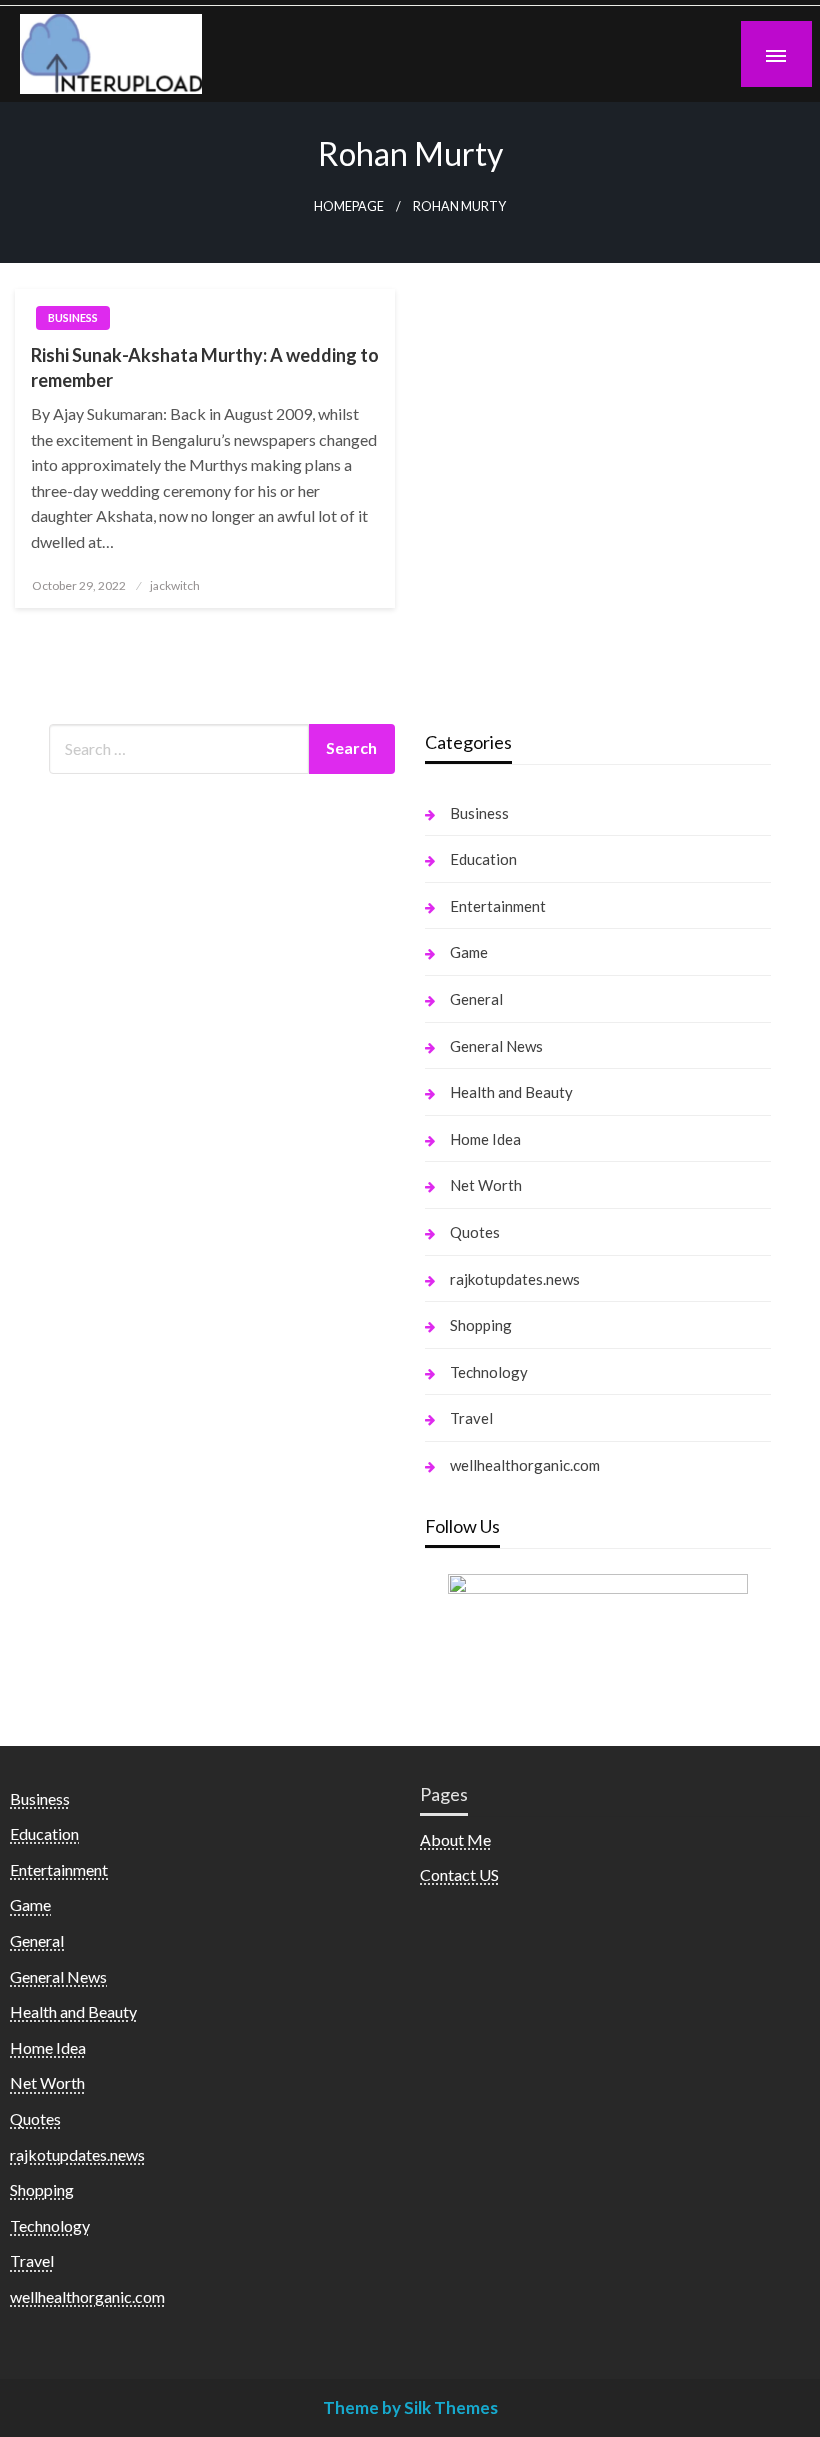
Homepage (349, 206)
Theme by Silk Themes (410, 2407)
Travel (471, 1418)
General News (496, 1046)
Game (469, 952)
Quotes (475, 1232)
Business (73, 317)
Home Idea (485, 1139)
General (476, 999)
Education (483, 859)
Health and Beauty (511, 1092)
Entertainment (498, 906)
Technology (489, 1372)
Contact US (459, 1874)
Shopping (481, 1325)
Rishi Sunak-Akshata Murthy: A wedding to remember (205, 367)
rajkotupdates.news (515, 1279)
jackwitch (175, 585)
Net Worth (486, 1185)
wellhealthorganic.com (525, 1465)
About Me (455, 1839)
